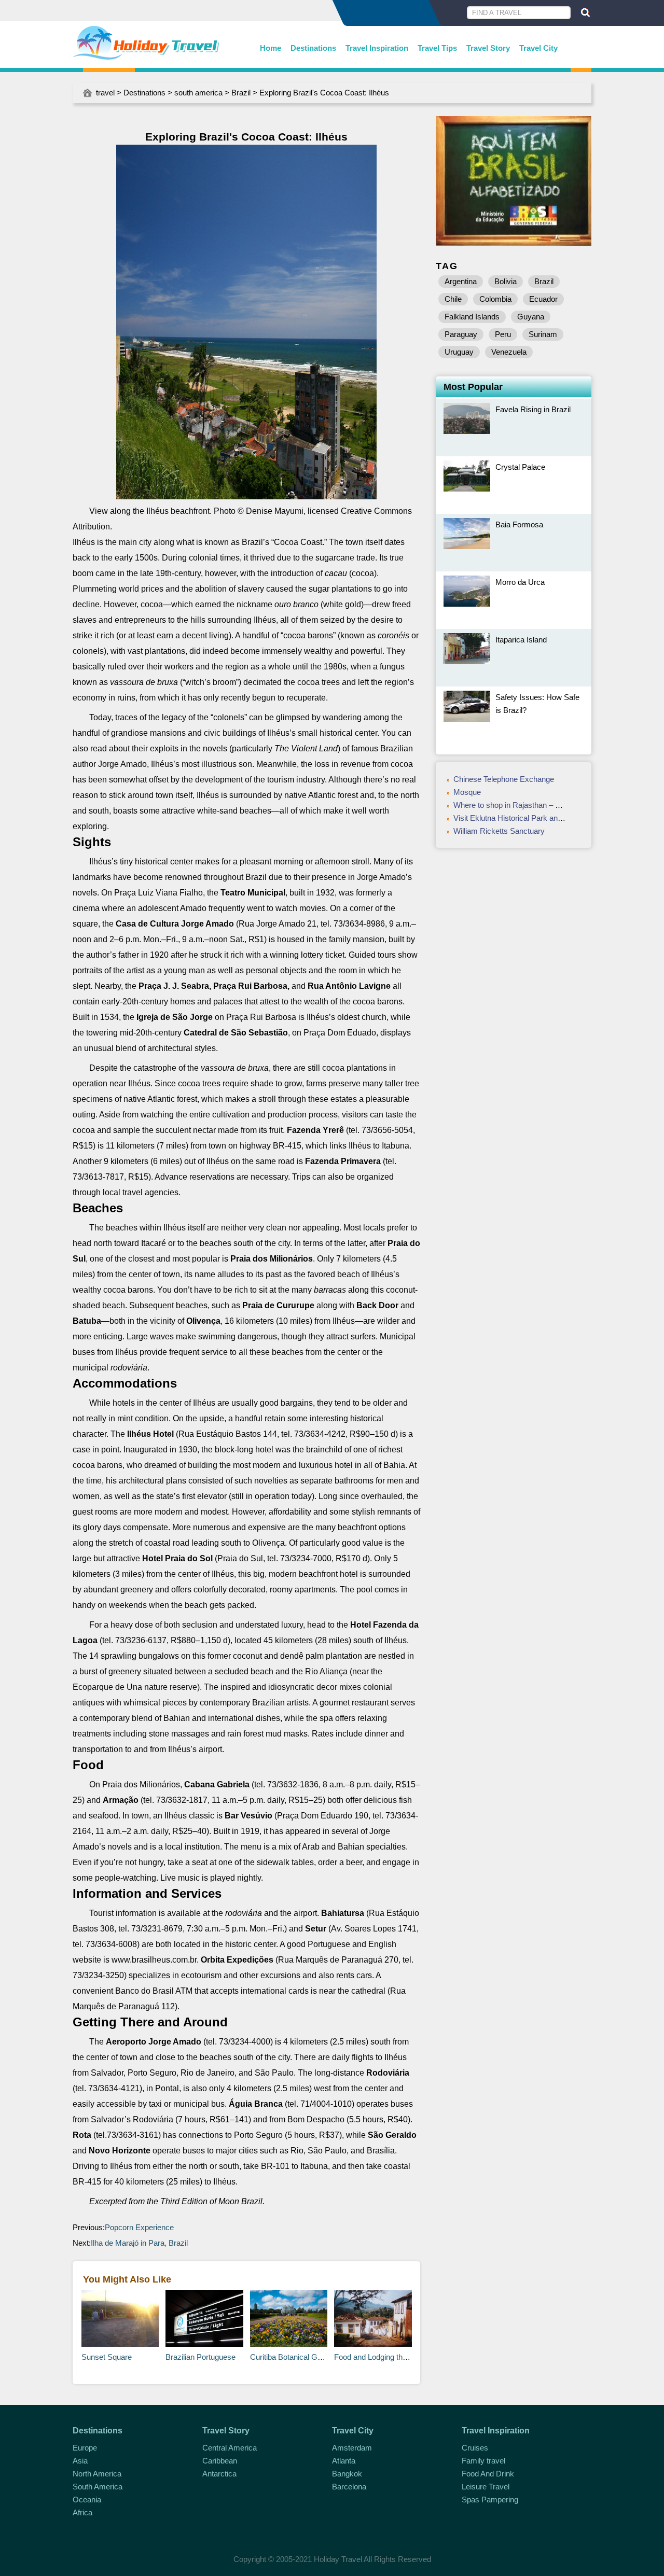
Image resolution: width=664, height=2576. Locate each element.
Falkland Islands (472, 317)
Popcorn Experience (140, 2227)
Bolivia (506, 281)
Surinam (543, 334)
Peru (503, 334)
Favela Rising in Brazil (533, 409)
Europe (85, 2448)
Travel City (538, 48)
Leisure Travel (486, 2487)
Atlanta (344, 2461)
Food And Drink (488, 2474)
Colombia (495, 299)
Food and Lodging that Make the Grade (400, 2357)
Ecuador (543, 299)
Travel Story (488, 48)
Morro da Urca (520, 582)
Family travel (483, 2461)
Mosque (467, 792)
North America (97, 2474)
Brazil (241, 93)
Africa (82, 2512)
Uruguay (459, 352)
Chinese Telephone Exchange (504, 779)
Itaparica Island (521, 640)
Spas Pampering (490, 2500)
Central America (230, 2448)
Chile (453, 299)
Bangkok (347, 2474)
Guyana (531, 317)
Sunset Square (107, 2357)
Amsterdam (352, 2448)
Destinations (313, 48)
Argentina (461, 281)
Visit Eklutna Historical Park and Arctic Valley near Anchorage (557, 818)
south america (198, 93)
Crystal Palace (520, 467)
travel (105, 93)
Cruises (475, 2448)
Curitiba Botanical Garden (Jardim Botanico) (324, 2357)
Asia (80, 2461)
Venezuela (509, 352)
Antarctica (219, 2474)
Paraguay (461, 334)
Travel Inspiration (377, 48)
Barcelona (349, 2487)
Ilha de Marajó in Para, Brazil (140, 2243)
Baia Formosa (519, 524)
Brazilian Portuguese (200, 2357)
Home (271, 48)
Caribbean (220, 2461)
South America (98, 2487)
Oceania (87, 2500)
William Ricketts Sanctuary (499, 831)
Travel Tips (437, 48)
